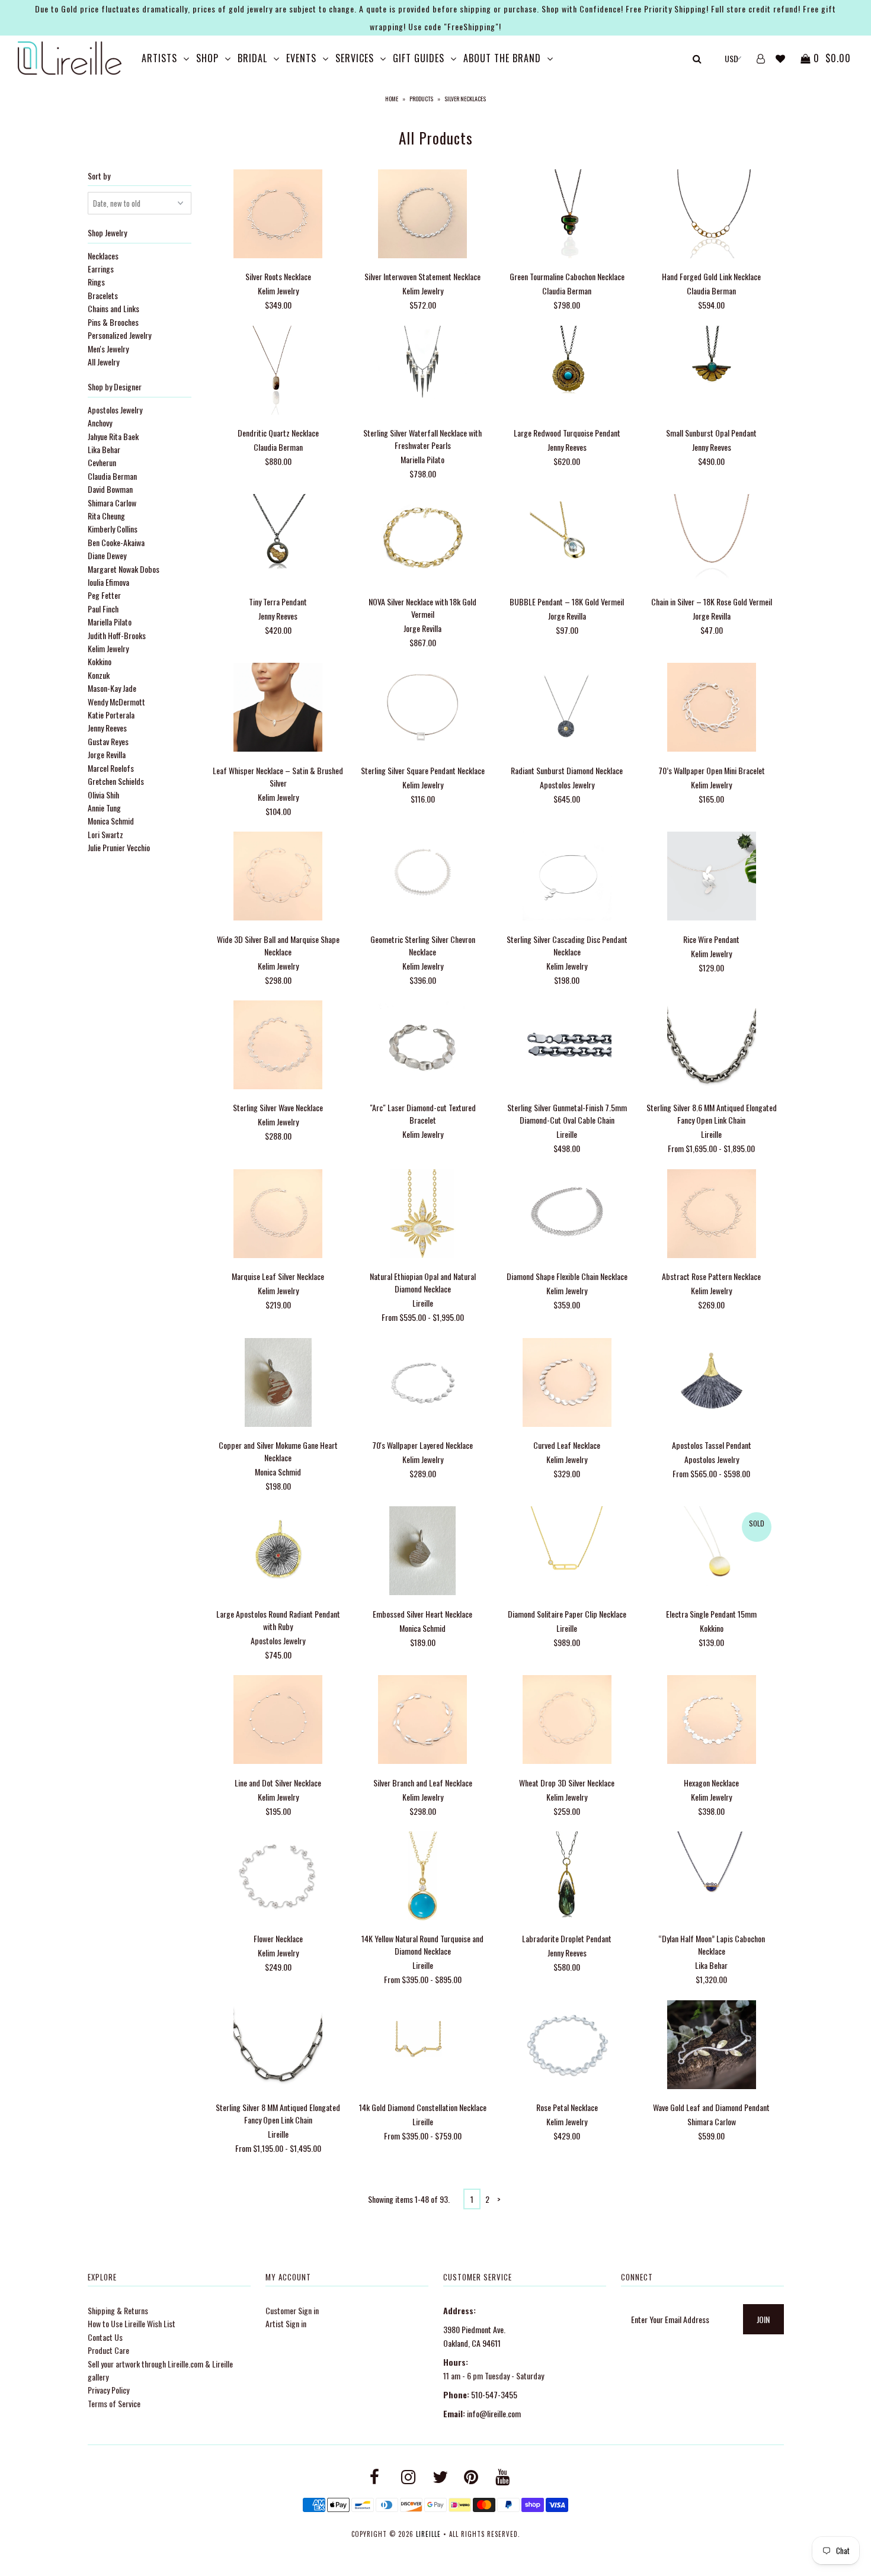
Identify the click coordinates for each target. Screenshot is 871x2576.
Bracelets (103, 295)
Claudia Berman (112, 476)
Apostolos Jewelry (115, 410)
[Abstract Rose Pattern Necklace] (711, 1215)
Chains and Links (113, 308)
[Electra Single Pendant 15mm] (711, 1552)
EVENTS (301, 58)
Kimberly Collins (113, 529)
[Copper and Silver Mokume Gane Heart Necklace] (278, 1384)
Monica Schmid (111, 821)
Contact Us (105, 2337)
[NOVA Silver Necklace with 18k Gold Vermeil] (422, 540)
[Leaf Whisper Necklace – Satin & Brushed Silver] (278, 709)
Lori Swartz (105, 834)
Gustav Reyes (108, 741)
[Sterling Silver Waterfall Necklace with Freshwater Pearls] (422, 372)
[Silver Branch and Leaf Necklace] (422, 1721)
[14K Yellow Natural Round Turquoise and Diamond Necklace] (422, 1877)
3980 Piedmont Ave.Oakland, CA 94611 (474, 2336)
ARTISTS (159, 58)
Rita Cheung (106, 516)
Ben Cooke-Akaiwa (116, 542)
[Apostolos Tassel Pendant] (711, 1384)
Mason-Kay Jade (112, 688)
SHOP (207, 58)
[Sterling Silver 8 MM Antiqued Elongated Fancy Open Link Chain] (278, 2046)
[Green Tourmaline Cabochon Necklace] (567, 215)
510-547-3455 (494, 2394)
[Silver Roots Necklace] (278, 215)
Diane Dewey (107, 555)
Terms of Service (114, 2403)
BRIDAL (252, 58)
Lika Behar (104, 449)
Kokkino (100, 661)
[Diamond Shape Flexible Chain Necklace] (567, 1215)
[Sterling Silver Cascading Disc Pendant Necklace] (567, 878)
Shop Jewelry (107, 232)
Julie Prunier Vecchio (119, 847)
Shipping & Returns (118, 2310)
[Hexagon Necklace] (711, 1721)
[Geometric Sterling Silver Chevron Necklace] (422, 878)
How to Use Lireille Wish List (132, 2323)
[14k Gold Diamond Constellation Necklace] (422, 2046)
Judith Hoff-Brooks (117, 635)
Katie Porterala (111, 715)
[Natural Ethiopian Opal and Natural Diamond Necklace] (422, 1215)
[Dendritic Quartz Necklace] (278, 372)
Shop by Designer (115, 386)
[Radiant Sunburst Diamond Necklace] (567, 709)
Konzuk (99, 675)
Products (421, 99)
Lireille (428, 2534)
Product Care (108, 2350)
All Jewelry (103, 362)
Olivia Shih (103, 795)
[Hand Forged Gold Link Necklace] (711, 215)
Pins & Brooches (113, 322)
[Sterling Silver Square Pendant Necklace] (422, 709)
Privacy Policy (108, 2390)
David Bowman (110, 489)
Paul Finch (103, 609)
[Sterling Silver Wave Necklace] (278, 1046)
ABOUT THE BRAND (502, 58)
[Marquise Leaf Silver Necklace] (278, 1215)
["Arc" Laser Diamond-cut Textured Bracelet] (422, 1046)
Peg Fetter (104, 595)
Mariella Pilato (110, 622)
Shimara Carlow (112, 503)
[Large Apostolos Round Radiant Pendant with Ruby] (278, 1552)
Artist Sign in (286, 2323)
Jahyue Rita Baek (113, 436)
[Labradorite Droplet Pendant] (567, 1877)
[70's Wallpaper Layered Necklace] (422, 1384)
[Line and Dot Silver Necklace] (278, 1721)
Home (392, 99)
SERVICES (355, 58)
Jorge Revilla (107, 754)
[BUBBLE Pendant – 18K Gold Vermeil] (567, 540)
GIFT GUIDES (419, 58)
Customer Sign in (292, 2310)
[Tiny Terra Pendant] (278, 540)
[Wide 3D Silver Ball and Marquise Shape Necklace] (278, 878)
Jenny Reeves (107, 728)
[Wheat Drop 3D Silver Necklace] (567, 1721)
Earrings (101, 269)
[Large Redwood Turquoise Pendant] (567, 372)
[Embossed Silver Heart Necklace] (422, 1552)
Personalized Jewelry (119, 335)
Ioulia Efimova (108, 582)
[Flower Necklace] (278, 1877)
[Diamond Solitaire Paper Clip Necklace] (567, 1552)
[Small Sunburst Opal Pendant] (711, 372)
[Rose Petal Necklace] (567, 2046)
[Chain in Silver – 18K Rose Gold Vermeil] (711, 540)
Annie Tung (104, 808)
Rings (96, 282)
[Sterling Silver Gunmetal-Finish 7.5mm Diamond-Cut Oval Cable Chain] (567, 1046)
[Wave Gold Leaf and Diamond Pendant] (711, 2046)
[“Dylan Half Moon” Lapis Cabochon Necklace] (711, 1877)
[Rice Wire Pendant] (711, 878)
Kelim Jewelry (108, 648)
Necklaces (103, 256)
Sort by (99, 176)
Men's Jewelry (108, 349)
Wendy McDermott (116, 702)
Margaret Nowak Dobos (124, 569)
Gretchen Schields (116, 781)
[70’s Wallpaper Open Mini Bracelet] (711, 709)
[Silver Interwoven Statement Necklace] (422, 215)
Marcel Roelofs (111, 768)
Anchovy (100, 423)
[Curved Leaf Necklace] (567, 1384)
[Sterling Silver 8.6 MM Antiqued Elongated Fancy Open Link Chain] (711, 1046)
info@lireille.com (494, 2413)
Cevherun (102, 462)
